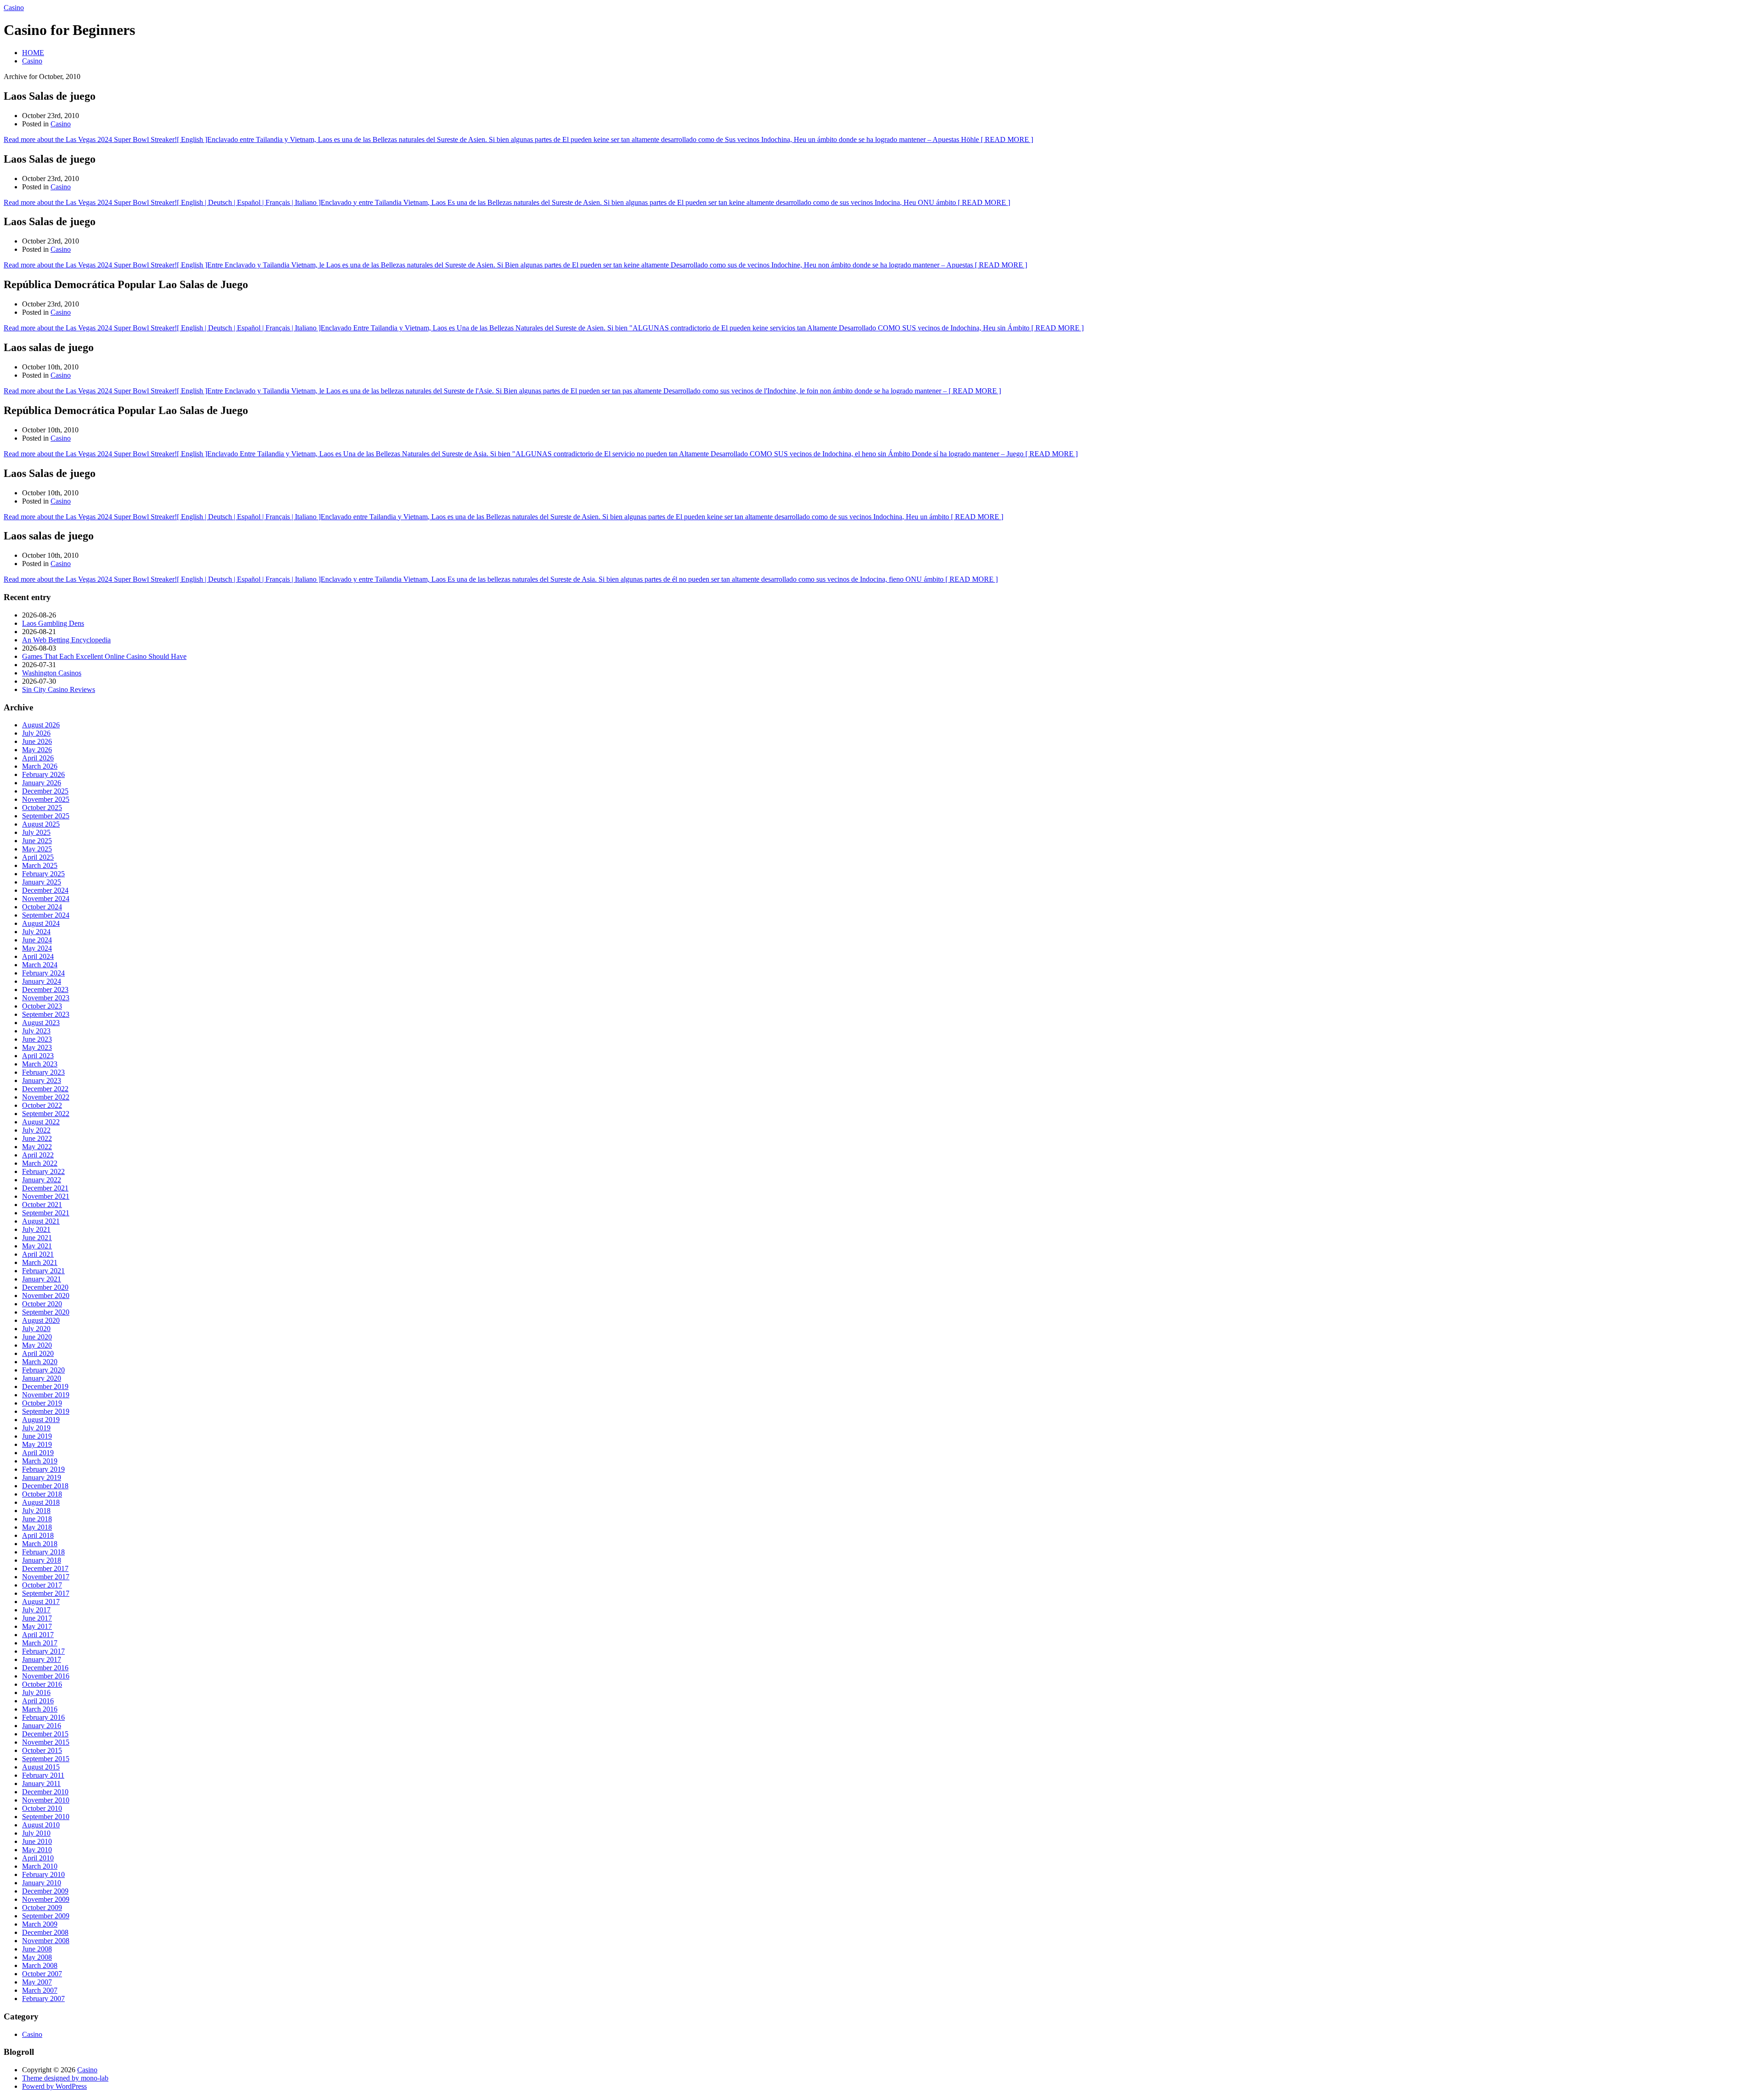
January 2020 (42, 1378)
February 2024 (43, 973)
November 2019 (46, 1395)
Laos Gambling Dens (53, 623)
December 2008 (45, 1932)
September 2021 (46, 1213)
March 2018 (40, 1544)
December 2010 (45, 1792)
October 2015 (42, 1750)
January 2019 (42, 1477)
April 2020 (38, 1353)
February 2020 (43, 1370)
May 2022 (37, 1147)
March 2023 (40, 1064)
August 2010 (41, 1825)
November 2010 (46, 1800)
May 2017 (37, 1626)
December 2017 (45, 1568)
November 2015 (46, 1742)
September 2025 (46, 816)
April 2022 (38, 1155)
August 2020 (41, 1320)
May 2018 (37, 1527)
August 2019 (41, 1420)
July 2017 (36, 1610)
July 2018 (36, 1511)
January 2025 (42, 882)
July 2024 (36, 932)
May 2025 (37, 849)
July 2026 (36, 733)
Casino (14, 8)
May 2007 (37, 1982)
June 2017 (37, 1618)
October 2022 (42, 1105)
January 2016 (42, 1726)
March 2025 (40, 865)
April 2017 (38, 1635)
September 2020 (46, 1312)
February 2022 (43, 1171)
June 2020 (37, 1337)
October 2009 (42, 1908)
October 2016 (42, 1684)
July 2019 (36, 1428)
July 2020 (36, 1329)
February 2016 (43, 1717)
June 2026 (37, 741)
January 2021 (42, 1279)
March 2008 (40, 1965)
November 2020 (46, 1296)
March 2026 (40, 766)
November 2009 (46, 1899)
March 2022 (40, 1163)
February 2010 (43, 1874)
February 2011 (43, 1775)
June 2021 (37, 1238)
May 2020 (37, 1345)
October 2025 (42, 808)
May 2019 (37, 1444)
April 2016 (38, 1701)
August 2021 (41, 1221)
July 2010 (36, 1833)
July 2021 (36, 1229)
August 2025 (41, 824)
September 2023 (46, 1014)
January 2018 (42, 1560)
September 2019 (46, 1411)
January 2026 (42, 783)
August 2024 (41, 923)
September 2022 (46, 1114)
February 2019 (43, 1469)
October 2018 (42, 1494)
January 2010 (42, 1883)
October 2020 (42, 1304)
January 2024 (42, 981)
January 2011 (41, 1783)
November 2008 (46, 1941)
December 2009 (45, 1891)
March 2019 (40, 1461)
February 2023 (43, 1072)
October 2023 (42, 1006)
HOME (33, 53)
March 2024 (40, 965)
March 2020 (40, 1362)
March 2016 (40, 1709)
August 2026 (41, 725)
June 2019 (37, 1436)
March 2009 (40, 1924)
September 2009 (46, 1916)
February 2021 (43, 1271)
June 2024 (37, 940)
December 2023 (45, 989)
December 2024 (45, 890)
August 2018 (41, 1502)
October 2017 (42, 1585)
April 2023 (38, 1056)
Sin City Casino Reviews (59, 689)
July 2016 (36, 1693)
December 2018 (45, 1486)
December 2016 (45, 1668)
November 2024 (46, 899)
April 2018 (38, 1535)
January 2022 (42, 1180)
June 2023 (37, 1039)
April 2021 (38, 1254)
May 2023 (37, 1047)
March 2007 (40, 1990)
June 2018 (37, 1519)
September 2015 (46, 1759)
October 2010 (42, 1808)
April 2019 (38, 1453)
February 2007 (43, 1999)
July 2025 (36, 832)
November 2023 (46, 998)
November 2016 (46, 1676)
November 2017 (46, 1577)
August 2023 (41, 1023)
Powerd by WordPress (54, 2086)
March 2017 (40, 1643)
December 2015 (45, 1734)
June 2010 (37, 1841)
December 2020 (45, 1287)
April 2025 (38, 857)
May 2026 (37, 750)
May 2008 (37, 1957)
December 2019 (45, 1386)
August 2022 (41, 1122)
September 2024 (46, 915)
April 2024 (38, 956)
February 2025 (43, 874)
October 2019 (42, 1403)
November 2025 (46, 799)
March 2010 (40, 1866)
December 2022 (45, 1089)
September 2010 (46, 1817)
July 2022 (36, 1130)
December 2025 (45, 791)
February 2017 (43, 1651)
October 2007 (42, 1974)
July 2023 (36, 1031)
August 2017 (41, 1602)
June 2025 (37, 841)
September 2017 (46, 1593)
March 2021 (40, 1262)
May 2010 (37, 1850)
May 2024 (37, 948)
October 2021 (42, 1205)
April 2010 (38, 1858)
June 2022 (37, 1138)
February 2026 (43, 774)
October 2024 (42, 907)
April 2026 (38, 758)
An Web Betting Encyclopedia (66, 640)
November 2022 (46, 1097)
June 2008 (37, 1949)
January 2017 (42, 1659)
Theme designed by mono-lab (65, 2078)
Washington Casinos (52, 673)
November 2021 (46, 1196)
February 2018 (43, 1552)
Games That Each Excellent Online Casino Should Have (104, 656)
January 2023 (42, 1080)
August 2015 (41, 1767)
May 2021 (37, 1246)
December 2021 (45, 1188)
